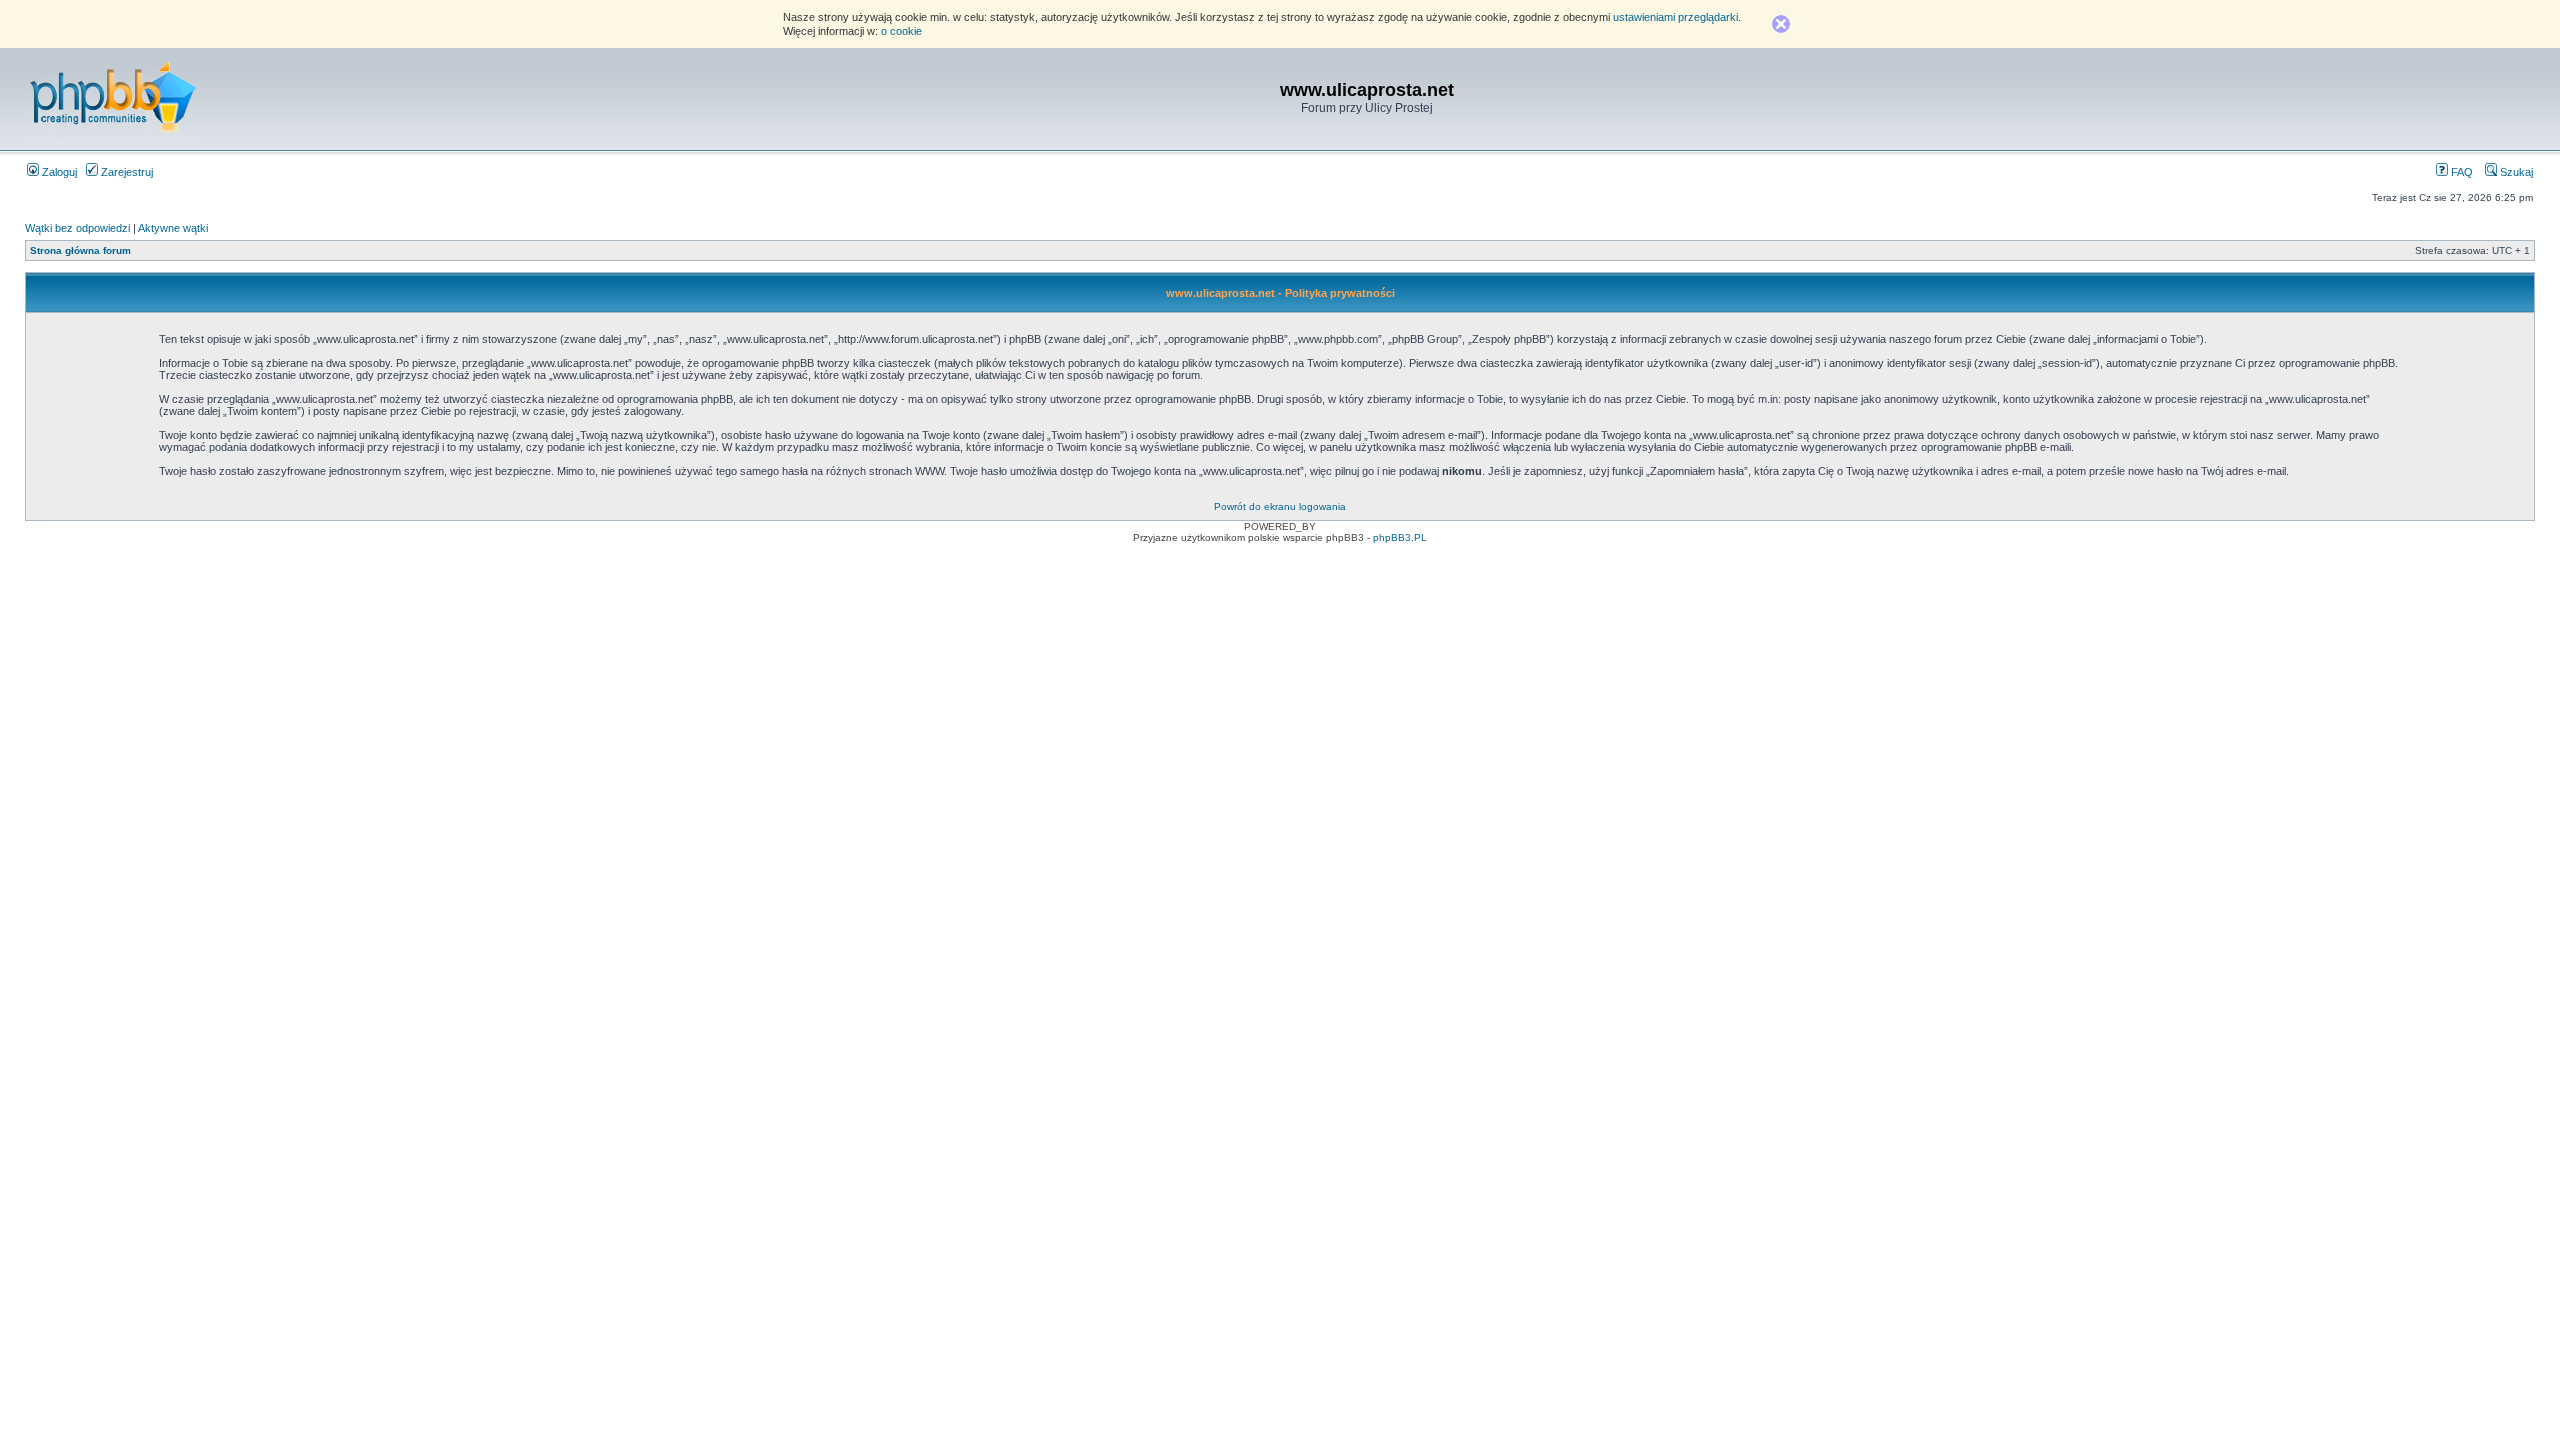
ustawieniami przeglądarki (1675, 17)
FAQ (2460, 172)
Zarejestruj (125, 172)
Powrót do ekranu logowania (1280, 506)
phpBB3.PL (1400, 537)
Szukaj (2515, 172)
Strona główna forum (80, 250)
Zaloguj (58, 172)
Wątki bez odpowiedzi (77, 228)
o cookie (901, 31)
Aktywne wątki (173, 228)
